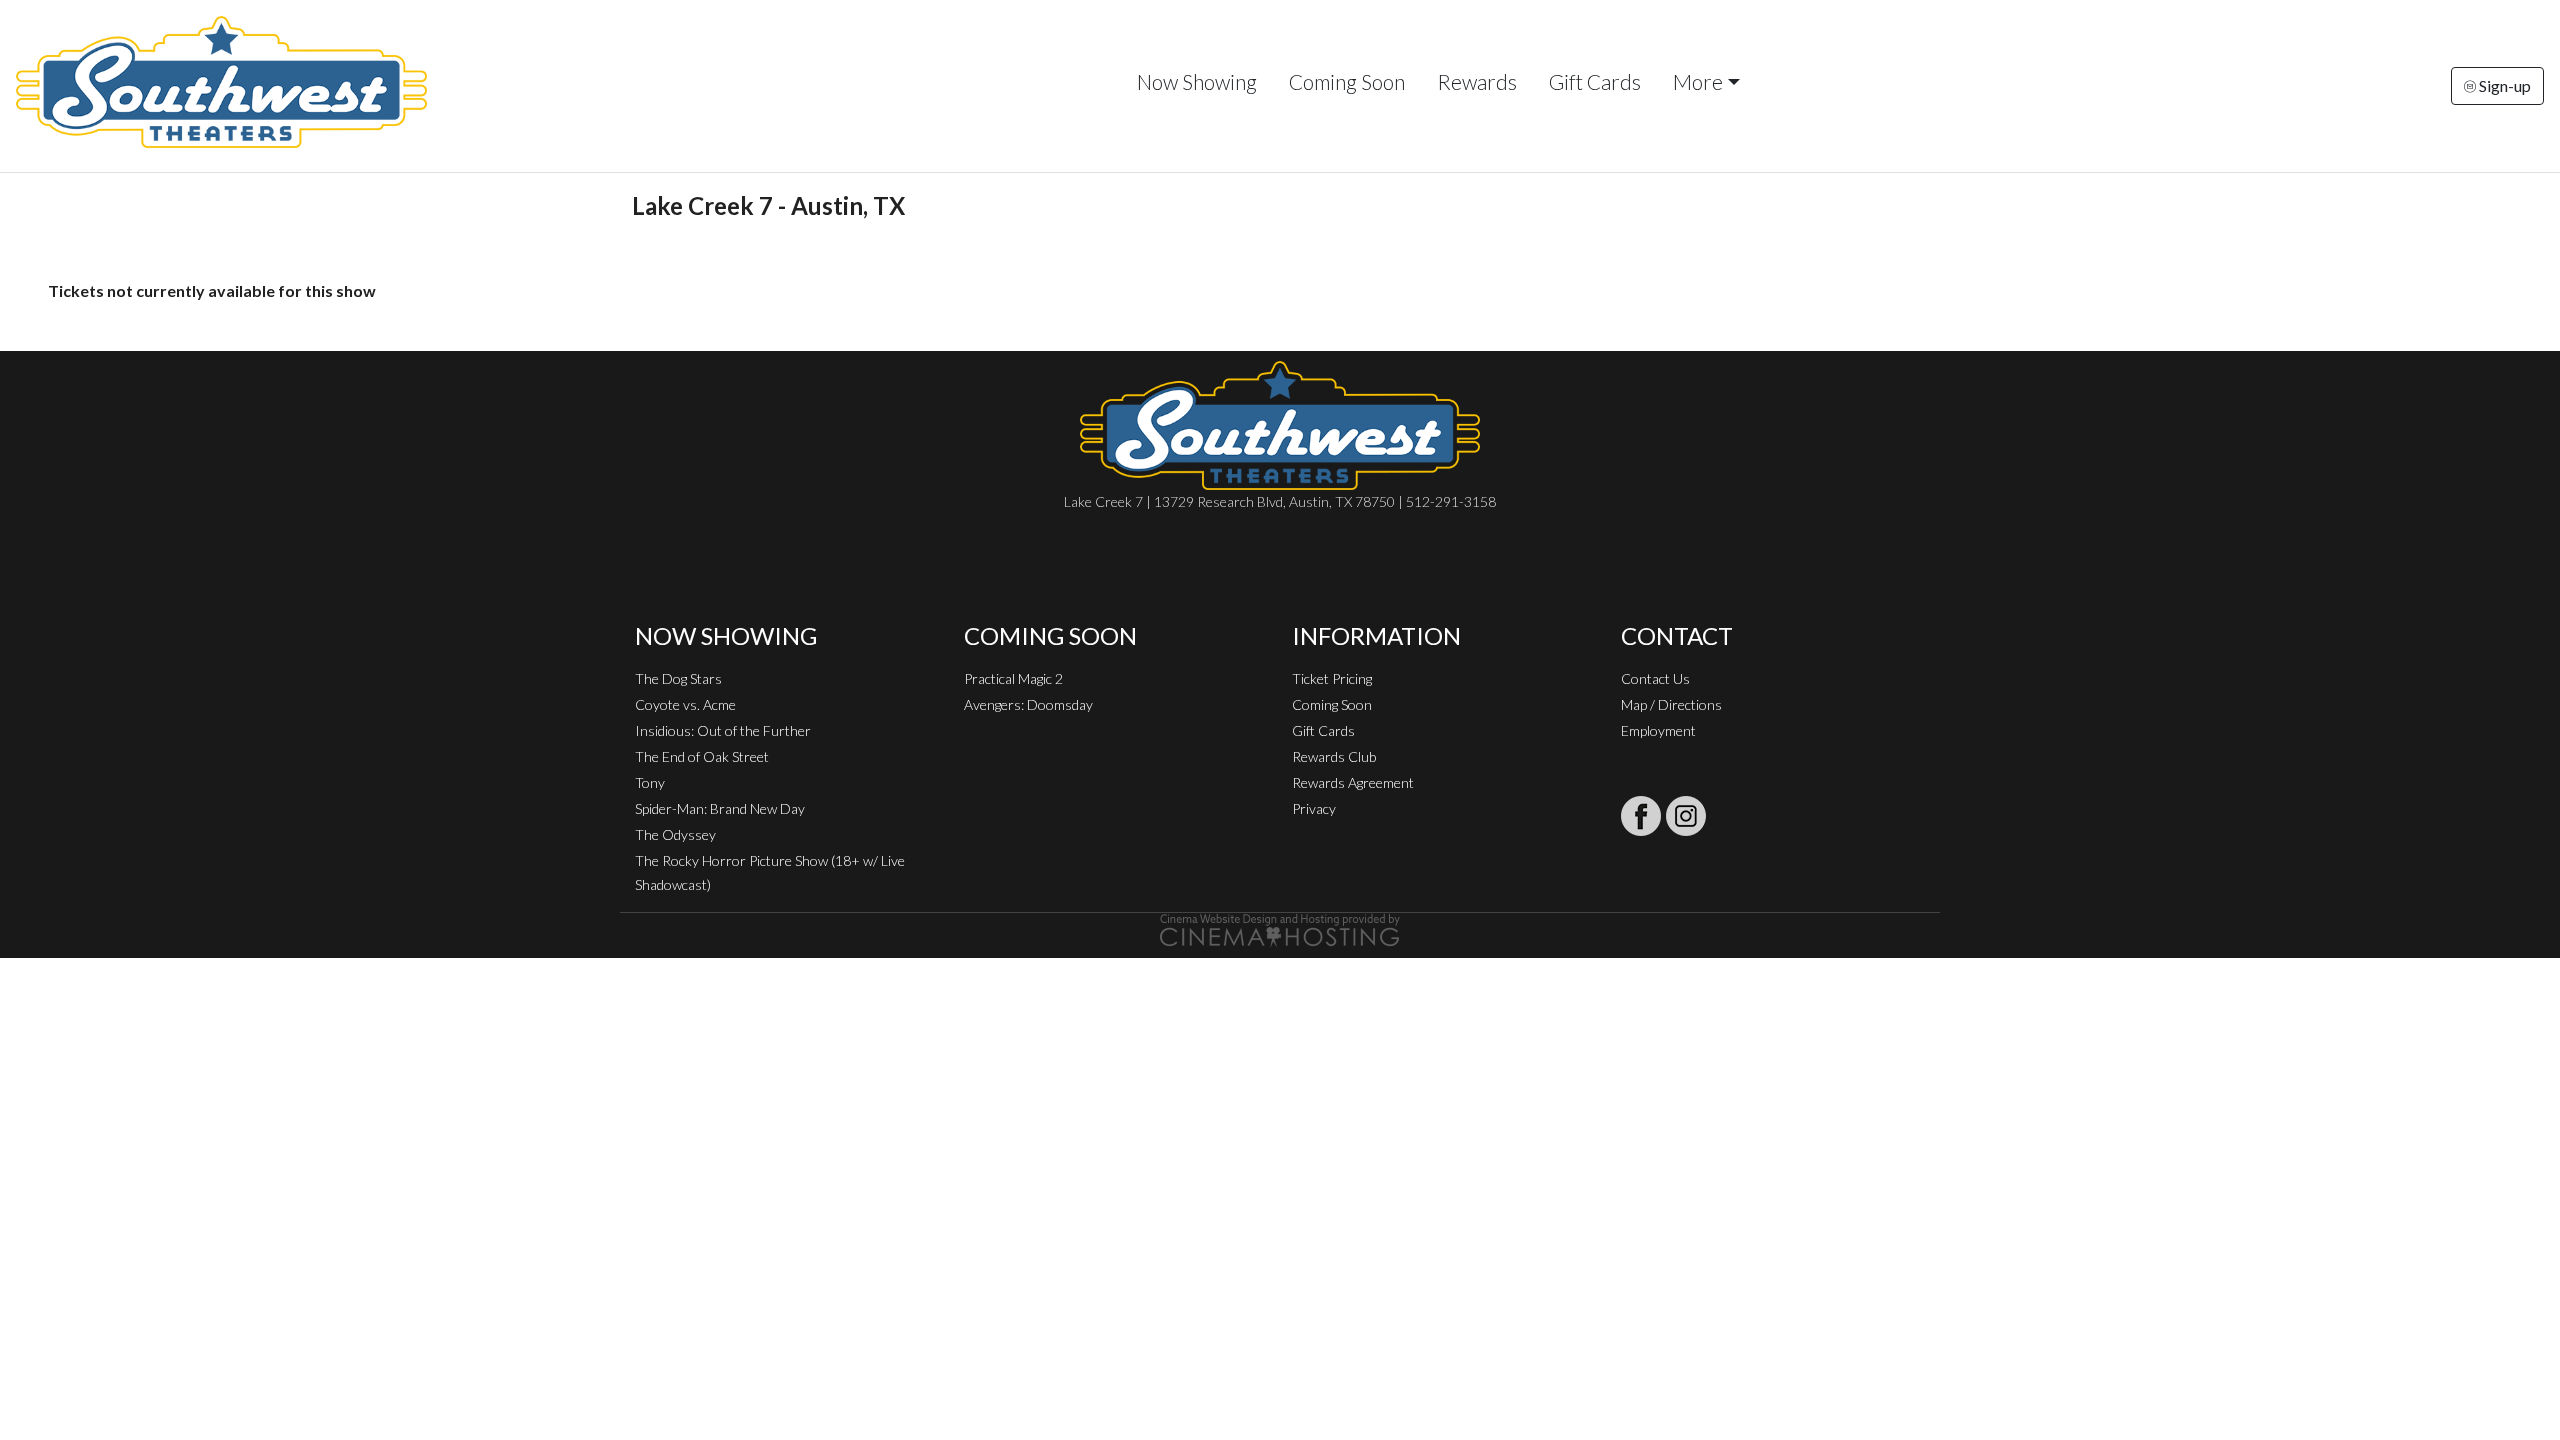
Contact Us (1655, 678)
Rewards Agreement (1353, 782)
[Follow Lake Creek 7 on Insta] (1686, 816)
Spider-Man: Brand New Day (720, 808)
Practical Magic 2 (1013, 678)
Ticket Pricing (1332, 678)
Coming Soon (1347, 81)
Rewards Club (1334, 756)
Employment (1658, 730)
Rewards (1477, 81)
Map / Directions (1671, 704)
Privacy (1314, 808)
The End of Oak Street (702, 756)
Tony (650, 782)
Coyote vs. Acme (685, 704)
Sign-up (2503, 85)
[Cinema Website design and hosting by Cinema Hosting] (1280, 928)
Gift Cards (1595, 81)
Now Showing (1197, 81)
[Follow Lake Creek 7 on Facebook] (1641, 816)
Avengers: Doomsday (1028, 704)
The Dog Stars (678, 678)
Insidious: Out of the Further (723, 730)
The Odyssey (675, 834)
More (1698, 81)
